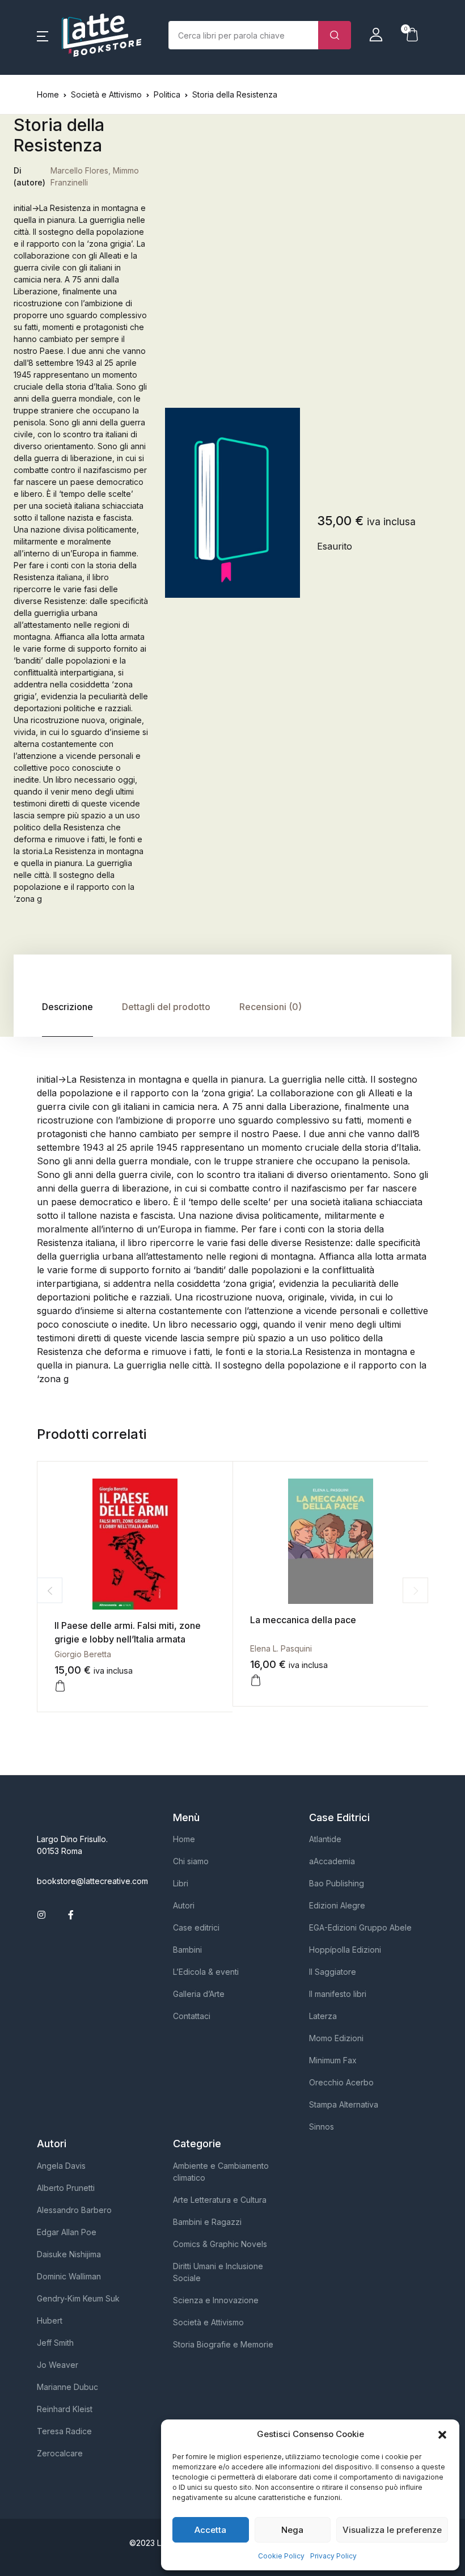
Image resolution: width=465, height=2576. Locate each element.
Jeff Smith (55, 2343)
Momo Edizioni (336, 2038)
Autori (184, 1905)
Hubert (50, 2320)
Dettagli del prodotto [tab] (166, 1007)
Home (48, 94)
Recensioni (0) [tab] (270, 1007)
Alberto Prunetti (66, 2188)
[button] (442, 2434)
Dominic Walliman (69, 2276)
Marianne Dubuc (67, 2387)
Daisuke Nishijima (69, 2254)
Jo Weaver (58, 2365)
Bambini (187, 1950)
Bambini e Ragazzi (207, 2222)
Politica (167, 94)
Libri (181, 1883)
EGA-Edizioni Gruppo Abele (360, 1927)
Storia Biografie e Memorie (223, 2344)
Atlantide (325, 1839)
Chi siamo (191, 1861)
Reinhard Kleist (65, 2409)
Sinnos (322, 2127)
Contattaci (192, 2016)
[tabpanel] (232, 503)
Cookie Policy (281, 2556)
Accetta (210, 2530)
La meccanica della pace (303, 1620)
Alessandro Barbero (74, 2210)
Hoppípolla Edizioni (345, 1950)
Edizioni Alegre (337, 1905)
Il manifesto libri (338, 1994)
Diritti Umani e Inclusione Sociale (218, 2272)
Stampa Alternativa (344, 2104)
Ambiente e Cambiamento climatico (221, 2172)
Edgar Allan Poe (67, 2232)
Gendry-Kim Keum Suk (78, 2298)
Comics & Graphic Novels (220, 2244)
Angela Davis (61, 2166)
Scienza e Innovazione (216, 2300)
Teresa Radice (64, 2431)
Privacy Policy (333, 2556)
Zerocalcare (60, 2453)
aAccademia (332, 1861)
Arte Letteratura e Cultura (220, 2200)
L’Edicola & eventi (206, 1972)
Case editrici (196, 1927)
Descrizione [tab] (67, 1007)
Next (415, 1591)
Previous (50, 1591)
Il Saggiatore (333, 1972)
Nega (292, 2530)
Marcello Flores (79, 170)
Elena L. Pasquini (281, 1648)
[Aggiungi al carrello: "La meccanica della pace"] (256, 1680)
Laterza (323, 2016)
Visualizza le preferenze (392, 2530)
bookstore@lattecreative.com (92, 1881)
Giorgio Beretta (83, 1654)
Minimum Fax (333, 2060)
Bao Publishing (337, 1883)
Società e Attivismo (106, 94)
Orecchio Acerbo (341, 2082)
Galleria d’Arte (199, 1994)
